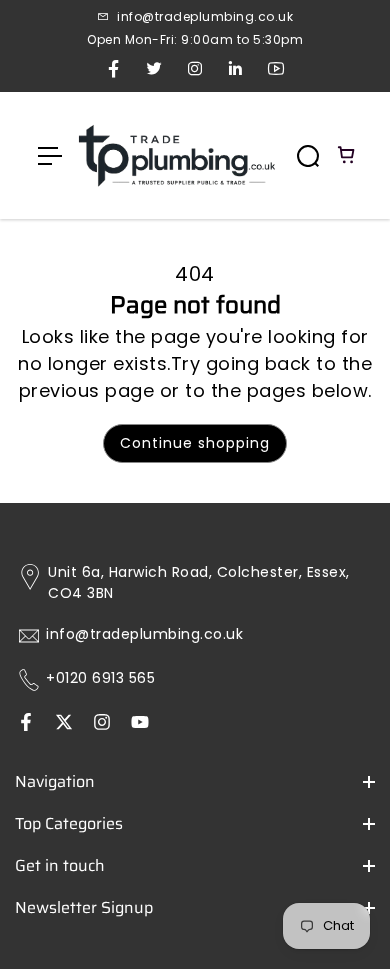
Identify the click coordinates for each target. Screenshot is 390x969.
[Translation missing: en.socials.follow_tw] (64, 724)
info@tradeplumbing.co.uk (144, 634)
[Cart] (347, 156)
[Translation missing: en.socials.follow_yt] (140, 724)
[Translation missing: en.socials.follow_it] (102, 724)
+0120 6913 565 (100, 678)
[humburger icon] (50, 156)
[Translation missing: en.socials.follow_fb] (26, 724)
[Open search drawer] (308, 156)
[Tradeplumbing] (176, 155)
